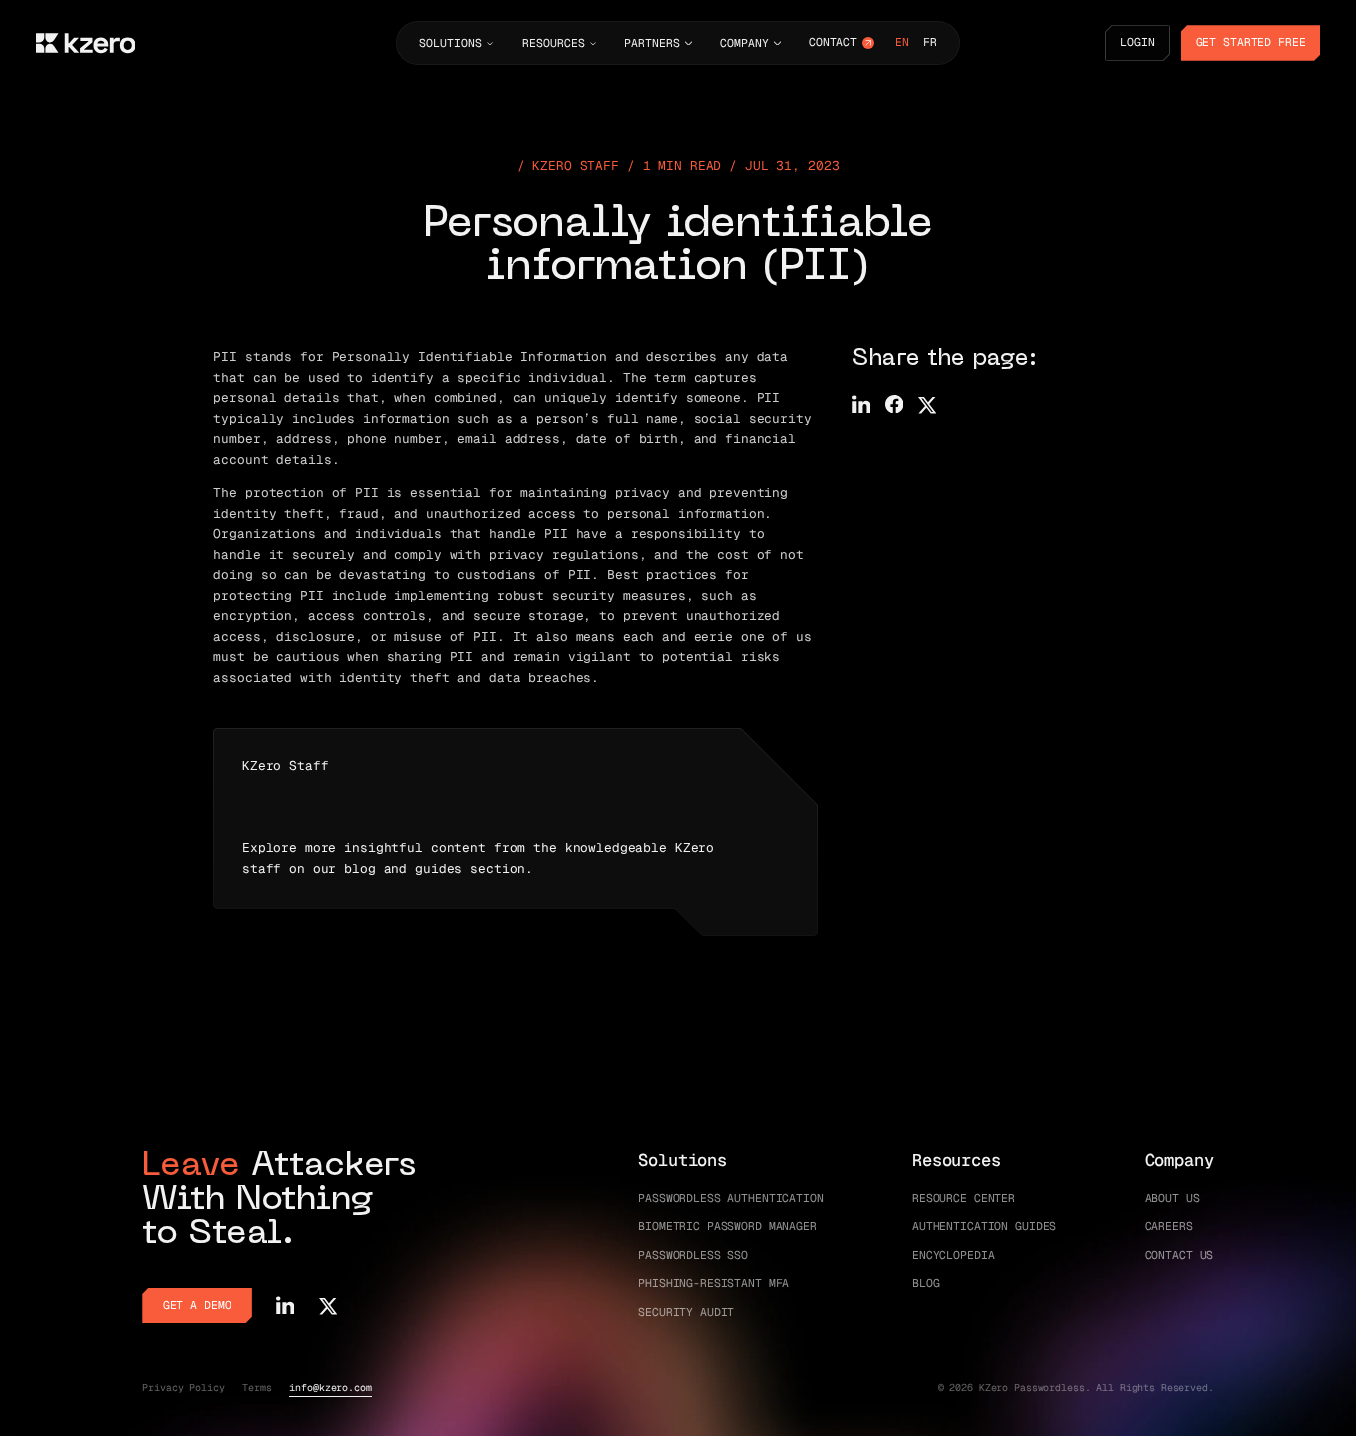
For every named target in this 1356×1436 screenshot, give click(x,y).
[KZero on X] (328, 1305)
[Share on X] (927, 404)
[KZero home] (86, 43)
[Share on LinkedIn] (861, 404)
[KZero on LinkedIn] (285, 1305)
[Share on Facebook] (894, 404)
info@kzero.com (330, 1387)
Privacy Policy (183, 1387)
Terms (256, 1387)
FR (930, 42)
